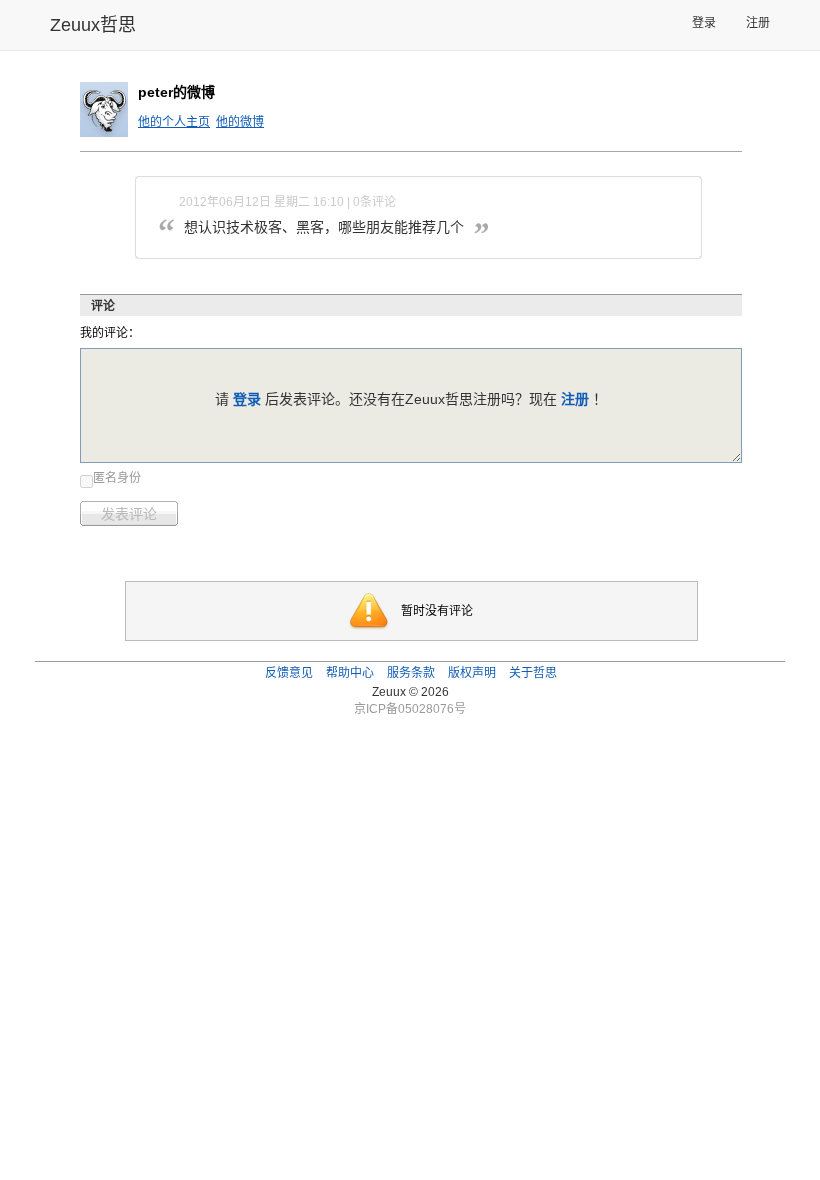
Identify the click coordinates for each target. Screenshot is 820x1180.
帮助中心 (350, 673)
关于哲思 (533, 673)
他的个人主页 (174, 122)
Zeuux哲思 (93, 25)
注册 (758, 23)
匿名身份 (117, 478)
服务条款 (411, 673)
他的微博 (240, 122)
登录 (704, 23)
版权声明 (472, 673)
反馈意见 (289, 673)
